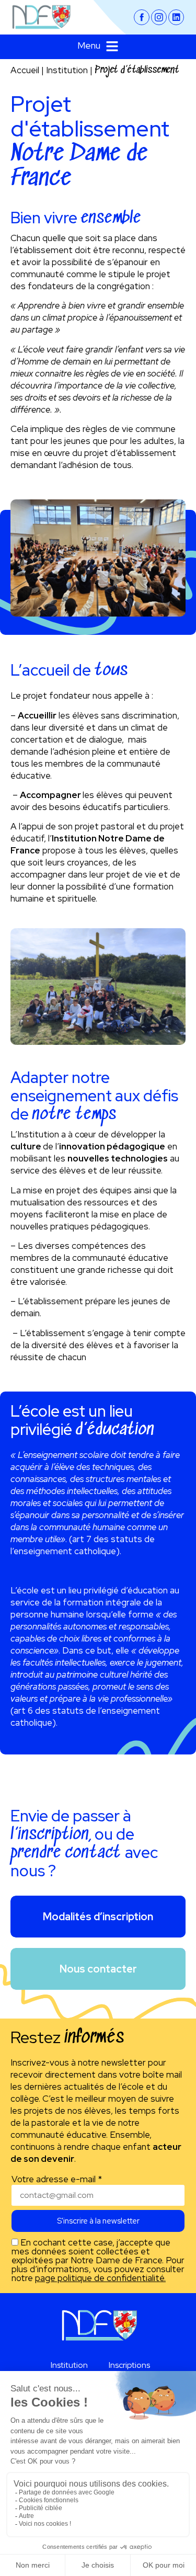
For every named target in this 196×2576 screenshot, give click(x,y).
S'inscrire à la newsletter (98, 2221)
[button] (98, 47)
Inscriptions (129, 2365)
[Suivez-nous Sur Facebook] (142, 17)
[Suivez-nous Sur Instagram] (159, 17)
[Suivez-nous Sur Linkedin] (176, 17)
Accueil (25, 70)
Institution (67, 70)
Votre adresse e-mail (57, 2179)
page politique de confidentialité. (100, 2278)
